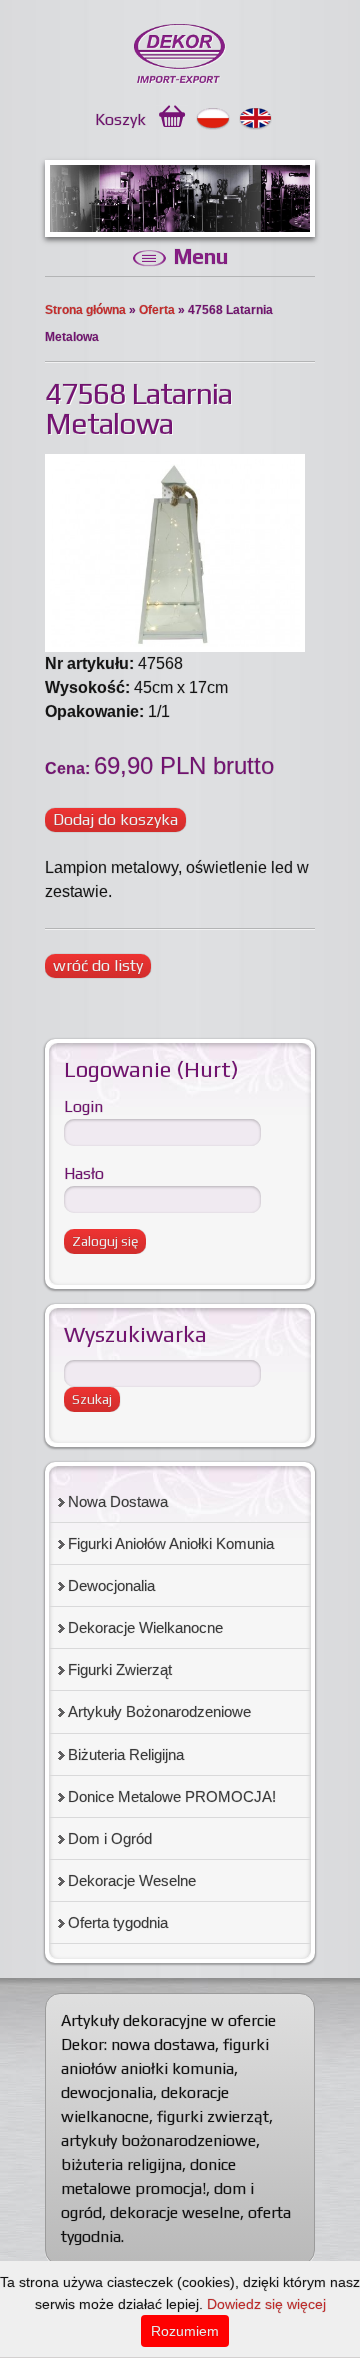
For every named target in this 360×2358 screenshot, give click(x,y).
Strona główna (85, 310)
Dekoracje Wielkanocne (145, 1627)
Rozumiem (185, 2331)
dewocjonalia (107, 2092)
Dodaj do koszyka (115, 819)
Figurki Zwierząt (120, 1669)
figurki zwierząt (213, 2116)
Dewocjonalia (111, 1585)
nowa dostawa (163, 2044)
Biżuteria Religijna (126, 1754)
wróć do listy (98, 965)
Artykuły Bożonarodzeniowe (159, 1711)
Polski (213, 119)
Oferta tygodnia (118, 1922)
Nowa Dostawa (118, 1501)
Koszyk (120, 119)
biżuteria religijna (121, 2164)
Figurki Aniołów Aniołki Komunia (171, 1543)
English (256, 119)
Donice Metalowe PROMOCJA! (172, 1796)
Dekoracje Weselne (132, 1880)
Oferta (157, 310)
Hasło (84, 1173)
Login (83, 1106)
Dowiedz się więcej (266, 2304)
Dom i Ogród (110, 1838)
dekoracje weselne (175, 2212)
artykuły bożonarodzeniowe (158, 2140)
